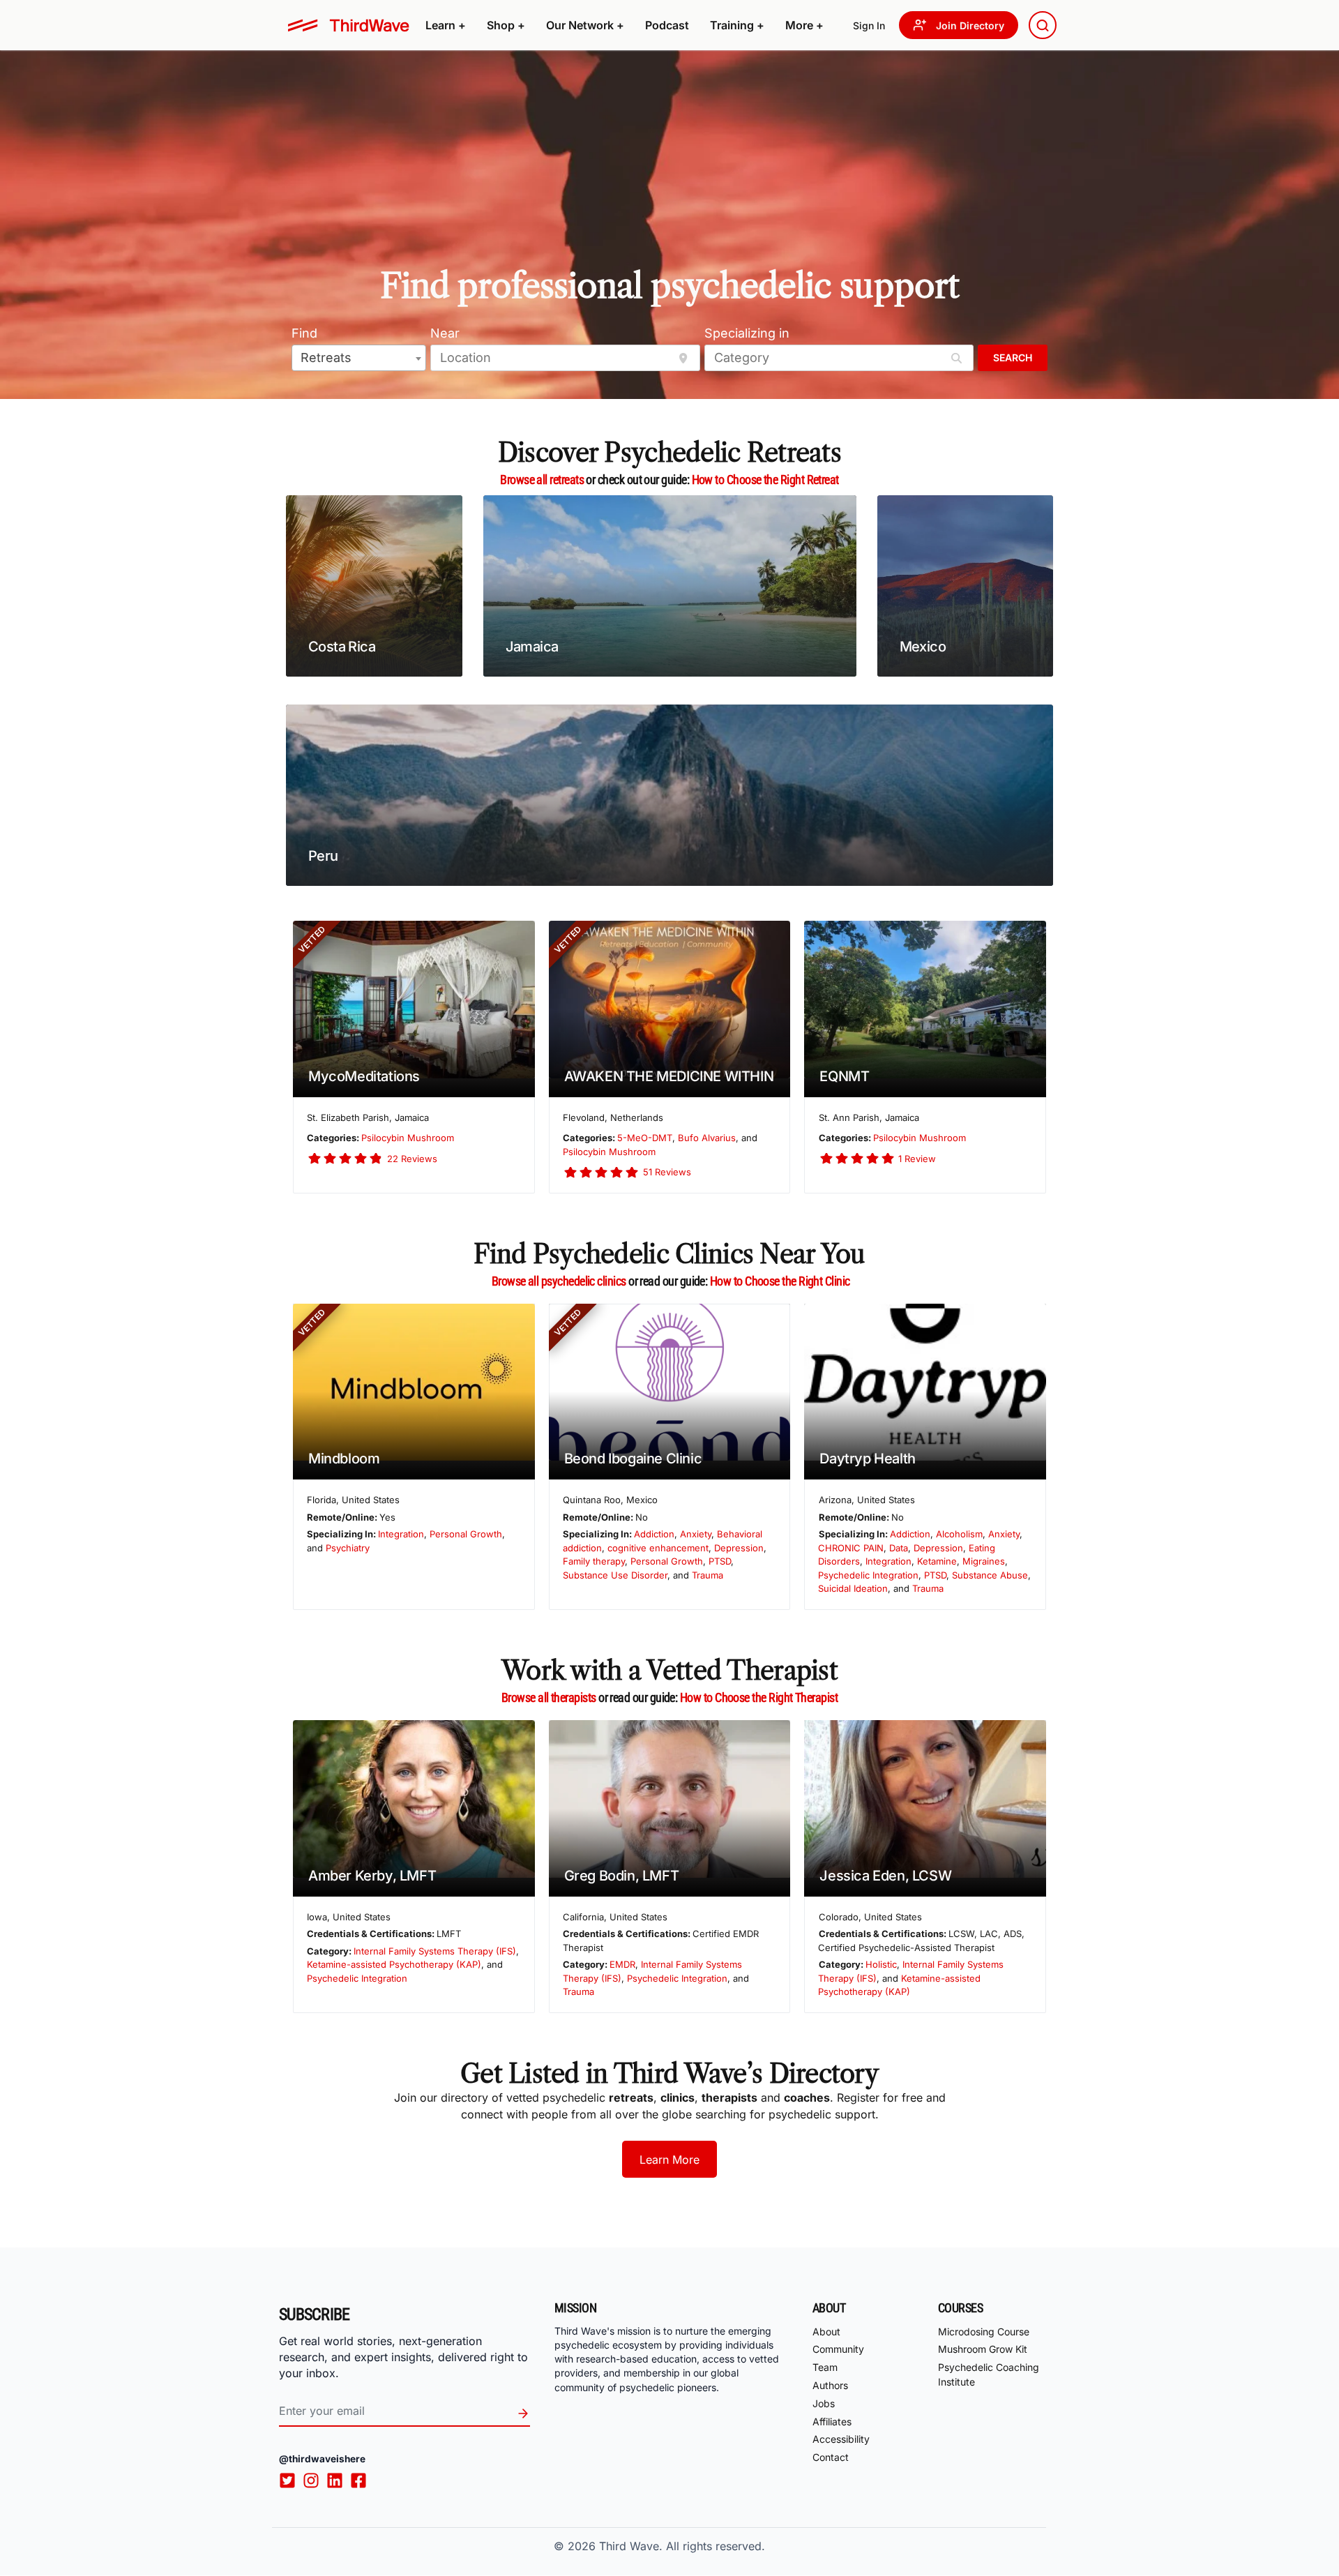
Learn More (669, 2160)
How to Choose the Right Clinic (780, 1281)
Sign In (869, 25)
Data (899, 1548)
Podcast (667, 25)
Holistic (881, 1964)
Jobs (824, 2403)
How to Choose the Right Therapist (759, 1697)
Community (838, 2350)
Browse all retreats (542, 480)
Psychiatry (348, 1548)
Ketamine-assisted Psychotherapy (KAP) (394, 1964)
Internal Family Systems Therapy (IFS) (435, 1951)
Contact (831, 2457)
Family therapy (594, 1561)
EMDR (622, 1964)
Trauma (708, 1575)
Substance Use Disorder (615, 1575)
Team (825, 2367)
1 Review (917, 1159)
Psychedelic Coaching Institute (989, 2374)
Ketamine (937, 1561)
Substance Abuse (990, 1575)
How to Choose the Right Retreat (765, 480)
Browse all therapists (549, 1697)
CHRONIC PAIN (851, 1548)
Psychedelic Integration (868, 1575)
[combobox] (1043, 25)
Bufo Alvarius (707, 1138)
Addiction (654, 1534)
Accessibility (841, 2440)
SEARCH (1013, 357)
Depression (739, 1548)
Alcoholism (959, 1534)
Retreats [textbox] (326, 357)
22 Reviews (412, 1159)
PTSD (720, 1561)
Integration (401, 1534)
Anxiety (696, 1534)
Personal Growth (466, 1534)
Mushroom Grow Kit (983, 2350)
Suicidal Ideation (853, 1588)
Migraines (984, 1561)
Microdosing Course (984, 2332)
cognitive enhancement (658, 1548)
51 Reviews (667, 1172)
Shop (506, 25)
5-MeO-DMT (645, 1138)
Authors (830, 2385)
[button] (446, 25)
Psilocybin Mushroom (408, 1138)
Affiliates (832, 2421)
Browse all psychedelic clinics (559, 1281)
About (826, 2332)
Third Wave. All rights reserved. (682, 2546)
